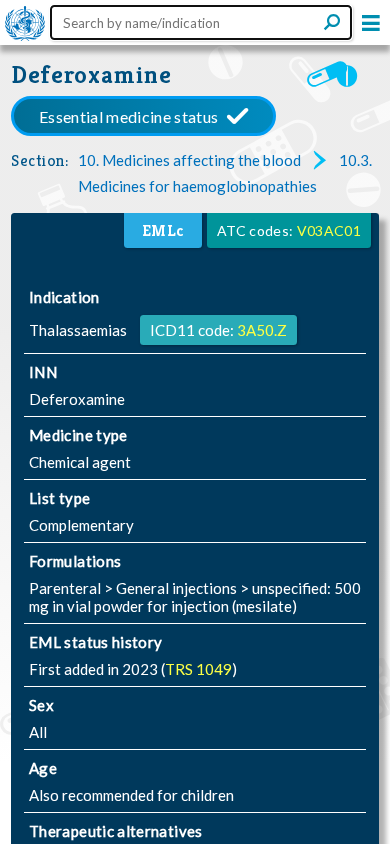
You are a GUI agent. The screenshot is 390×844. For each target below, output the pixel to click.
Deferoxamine (91, 74)
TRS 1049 (198, 669)
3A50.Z (262, 330)
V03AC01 (329, 230)
